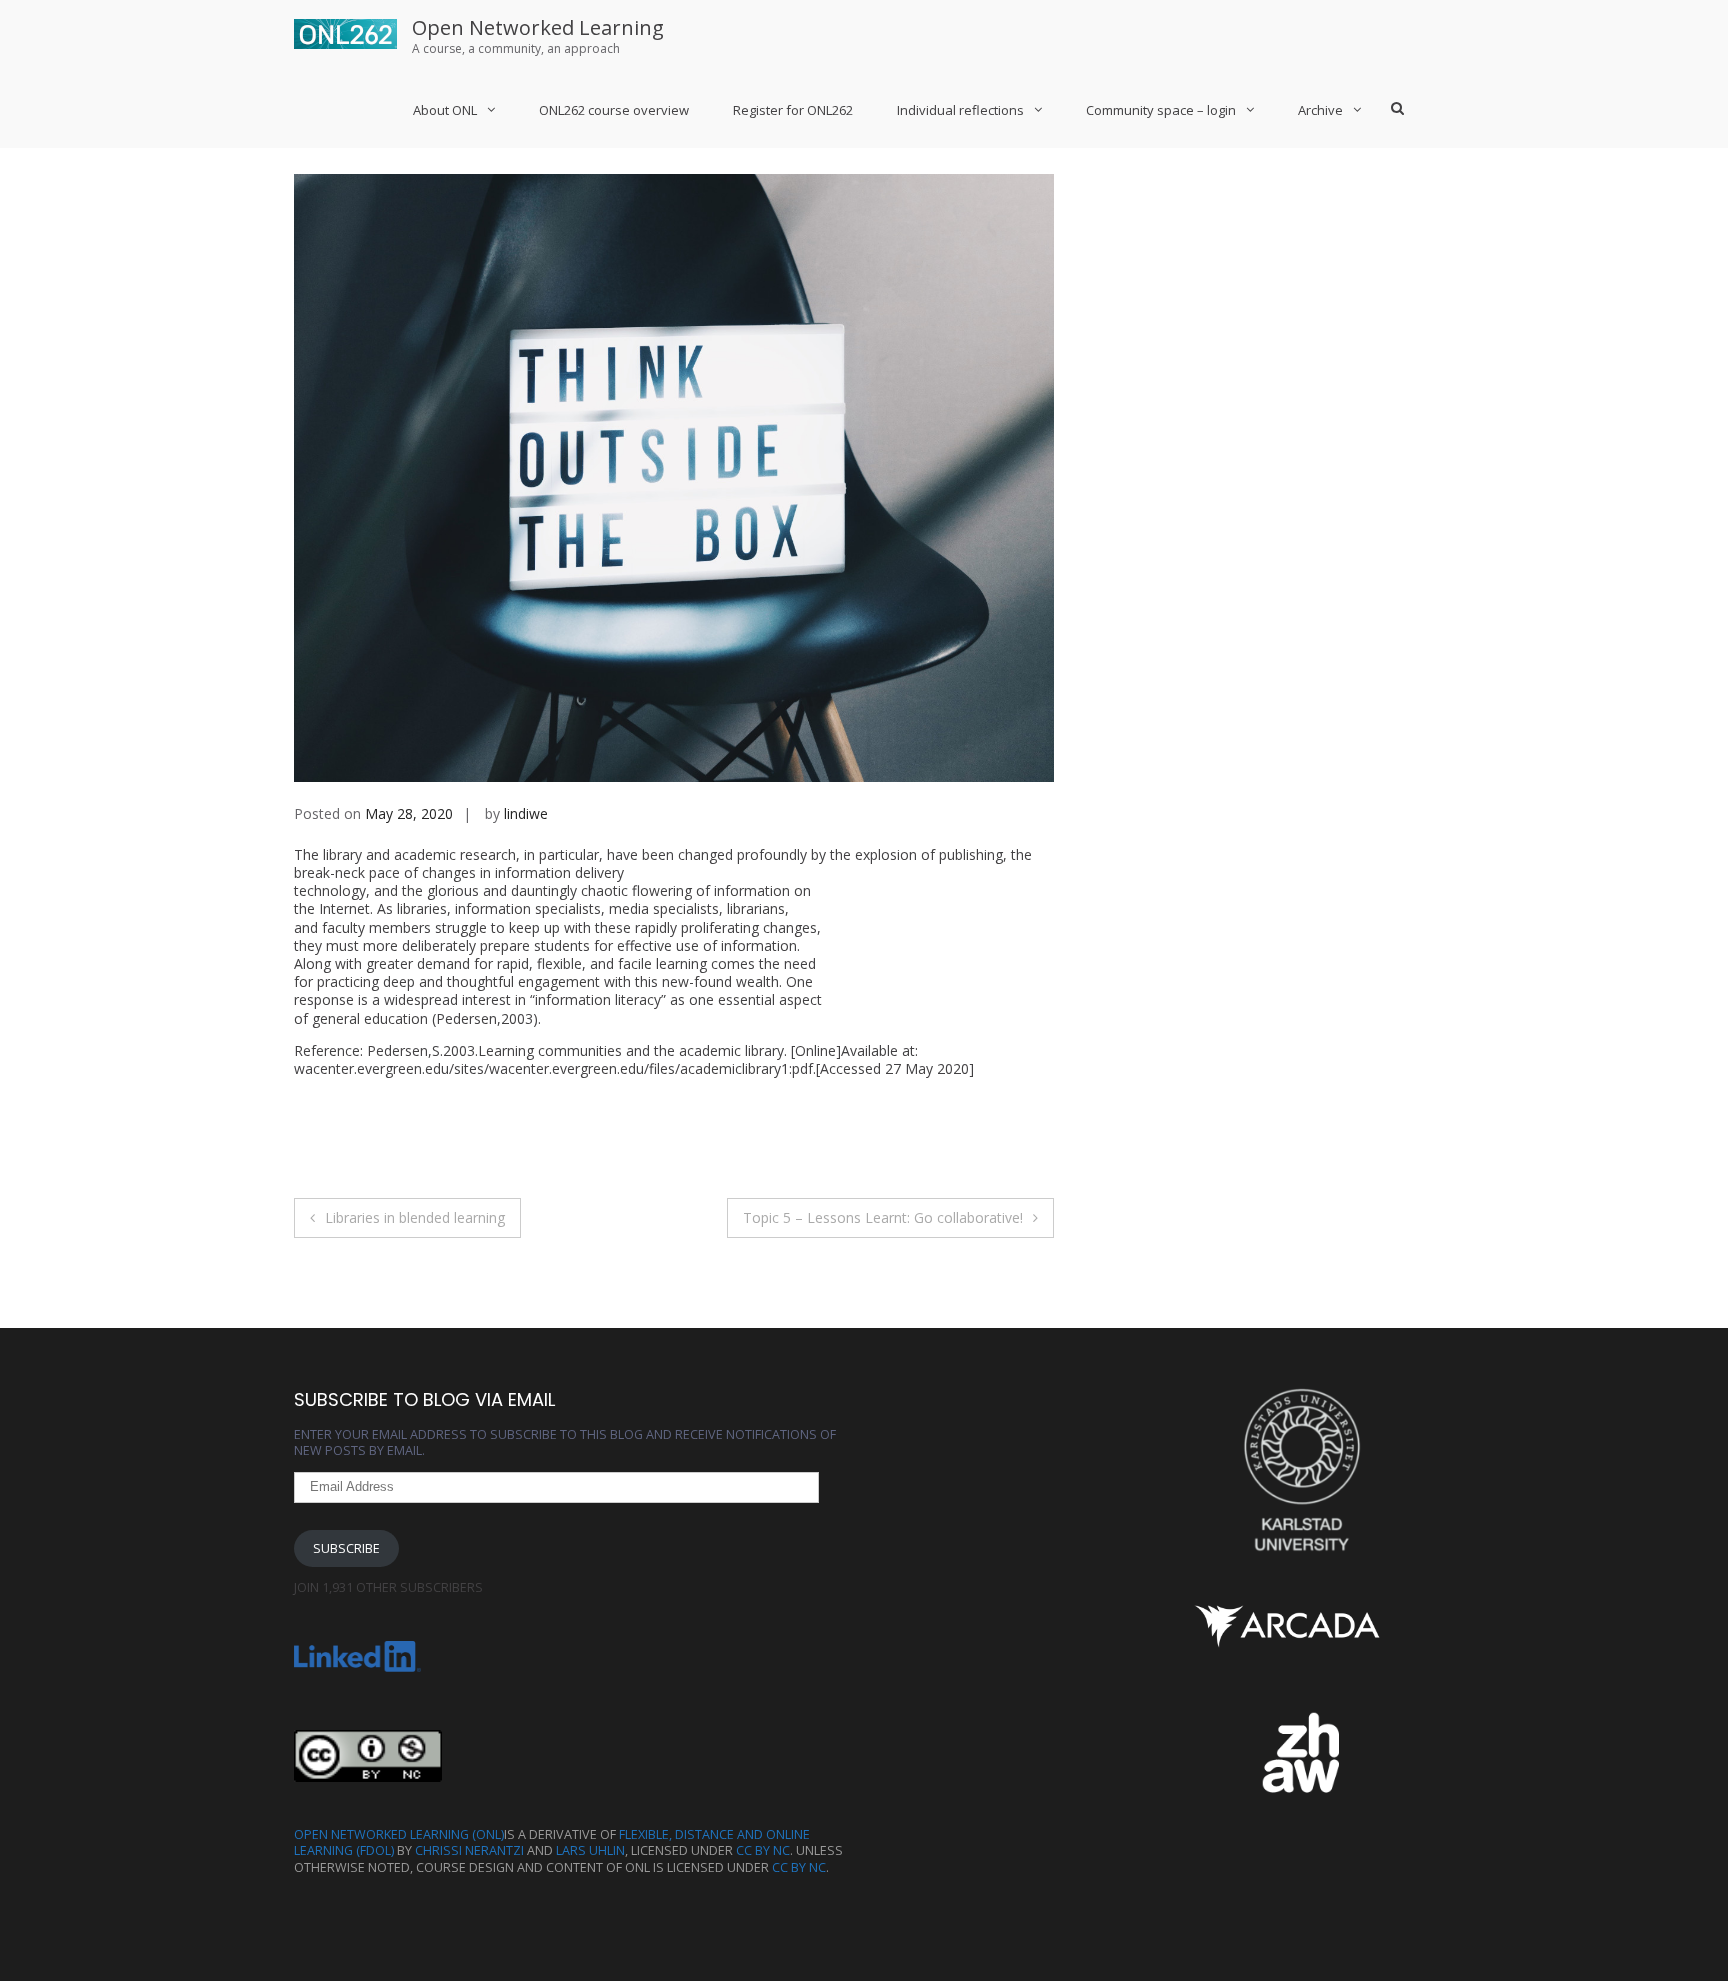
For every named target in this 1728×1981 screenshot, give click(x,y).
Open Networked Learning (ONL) (399, 1834)
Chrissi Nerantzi (469, 1850)
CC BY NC (763, 1850)
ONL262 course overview (614, 110)
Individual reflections (960, 110)
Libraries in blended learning (415, 1217)
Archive (1320, 110)
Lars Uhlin (590, 1850)
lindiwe (526, 813)
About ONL (445, 110)
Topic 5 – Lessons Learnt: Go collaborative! (883, 1217)
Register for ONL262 (793, 110)
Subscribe (346, 1548)
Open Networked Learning (538, 27)
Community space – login (1161, 110)
